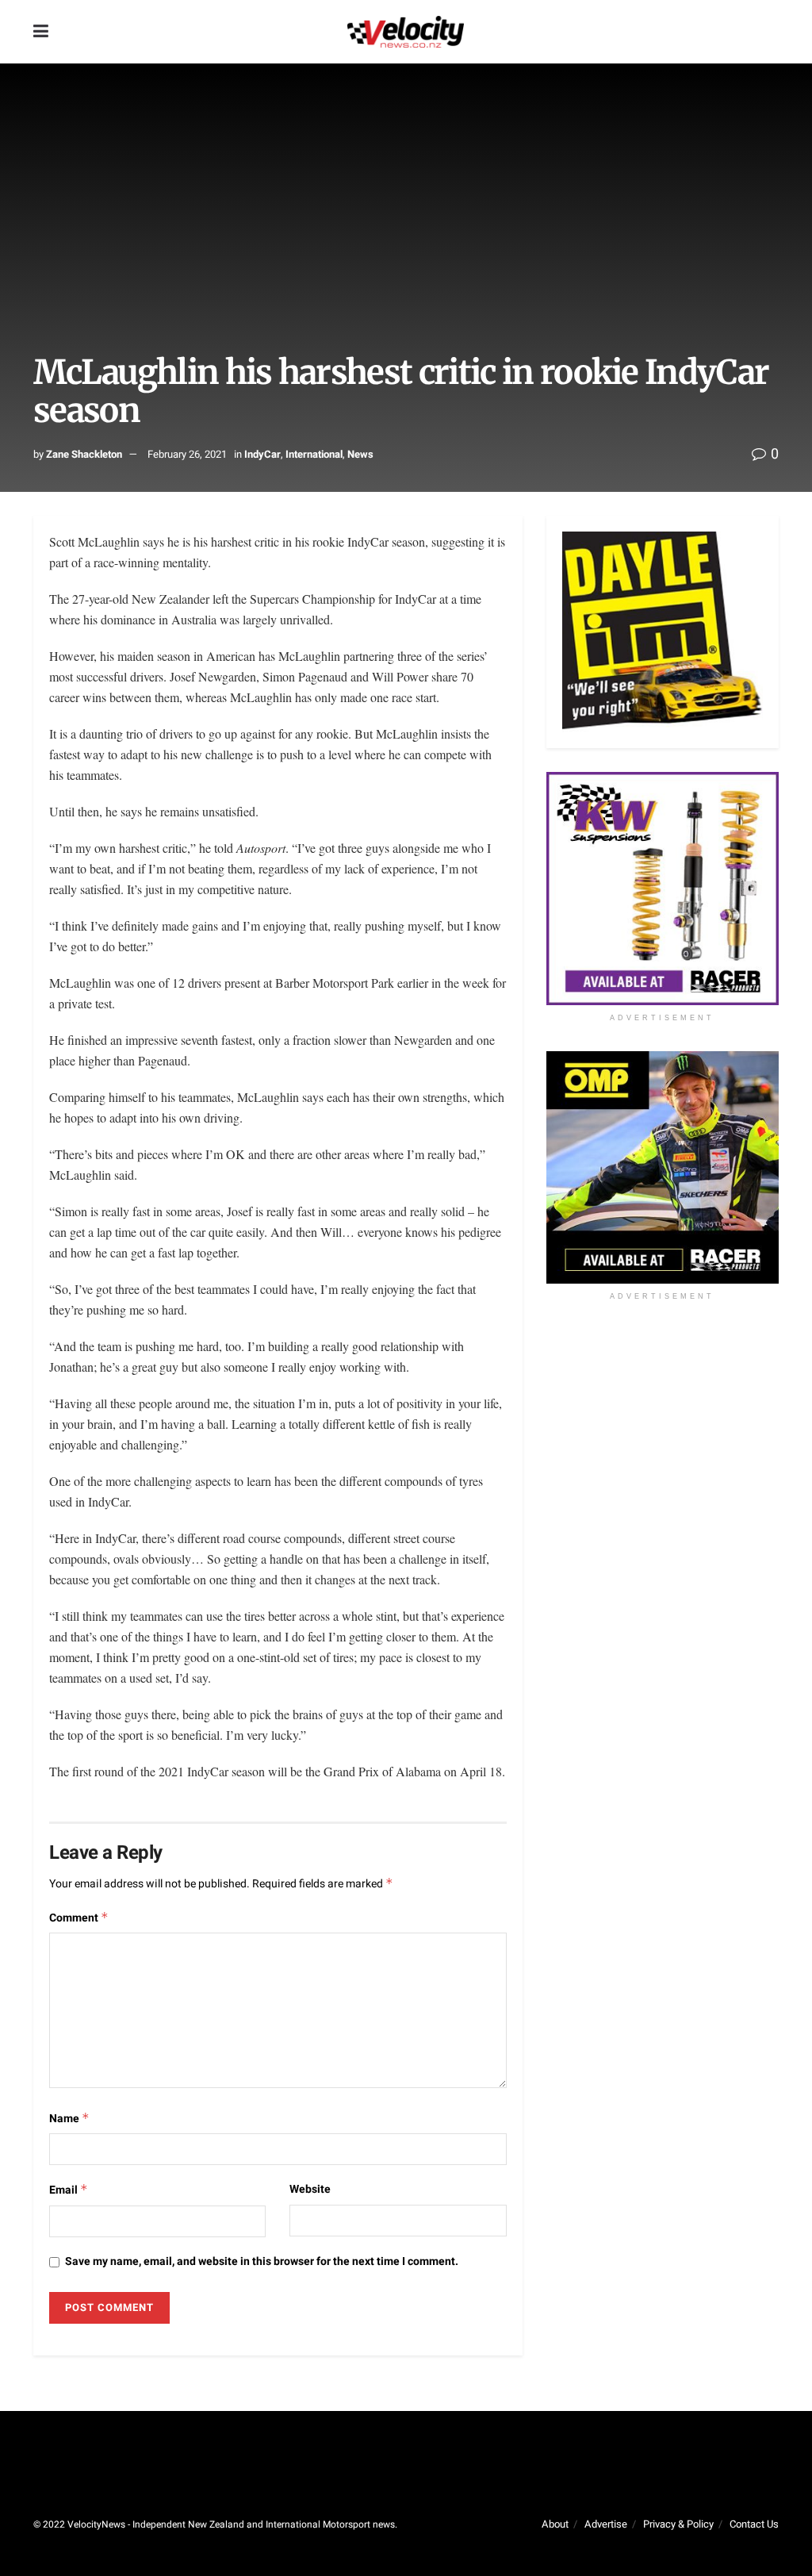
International (314, 454)
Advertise (606, 2524)
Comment (79, 1918)
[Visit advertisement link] (663, 888)
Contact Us (754, 2524)
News (360, 454)
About (555, 2524)
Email (69, 2190)
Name (69, 2119)
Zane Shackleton (84, 454)
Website (310, 2189)
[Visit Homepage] (405, 32)
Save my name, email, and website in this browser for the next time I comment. (262, 2261)
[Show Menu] (41, 32)
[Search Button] (771, 32)
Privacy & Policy (678, 2524)
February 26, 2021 (187, 454)
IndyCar (262, 454)
